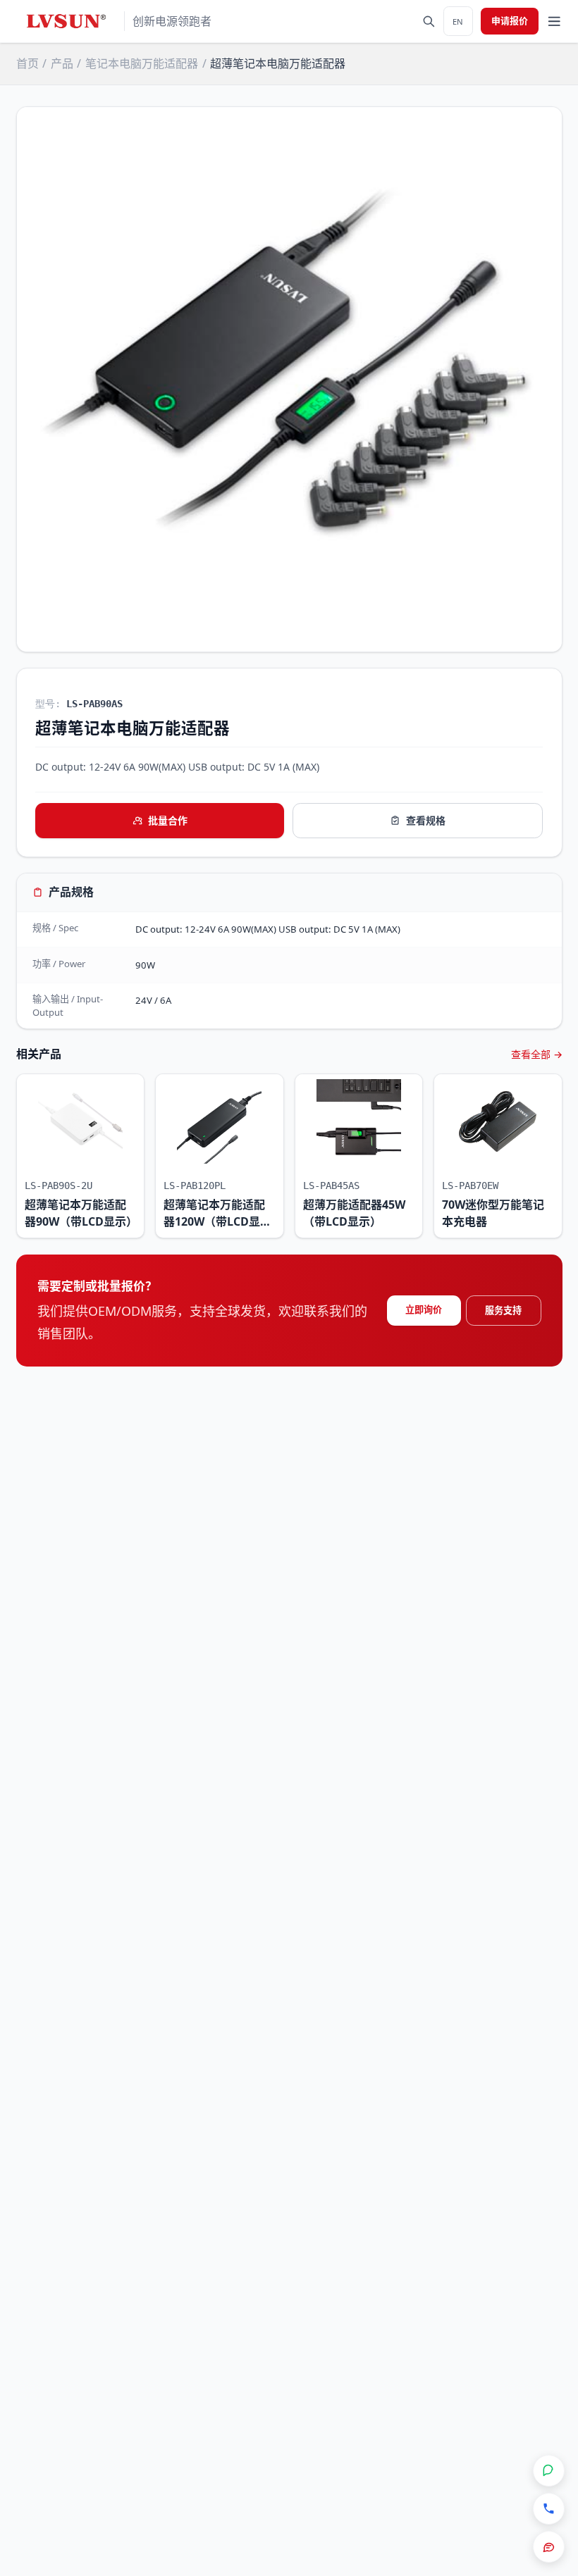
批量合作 (168, 820)
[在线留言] (549, 2547)
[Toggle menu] (554, 21)
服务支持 (503, 1310)
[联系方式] (549, 2509)
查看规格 (426, 820)
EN (458, 21)
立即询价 (424, 1309)
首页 (27, 63)
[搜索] (429, 21)
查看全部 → (537, 1054)
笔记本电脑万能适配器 (142, 63)
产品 (62, 63)
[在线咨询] (549, 2471)
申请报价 (510, 20)
